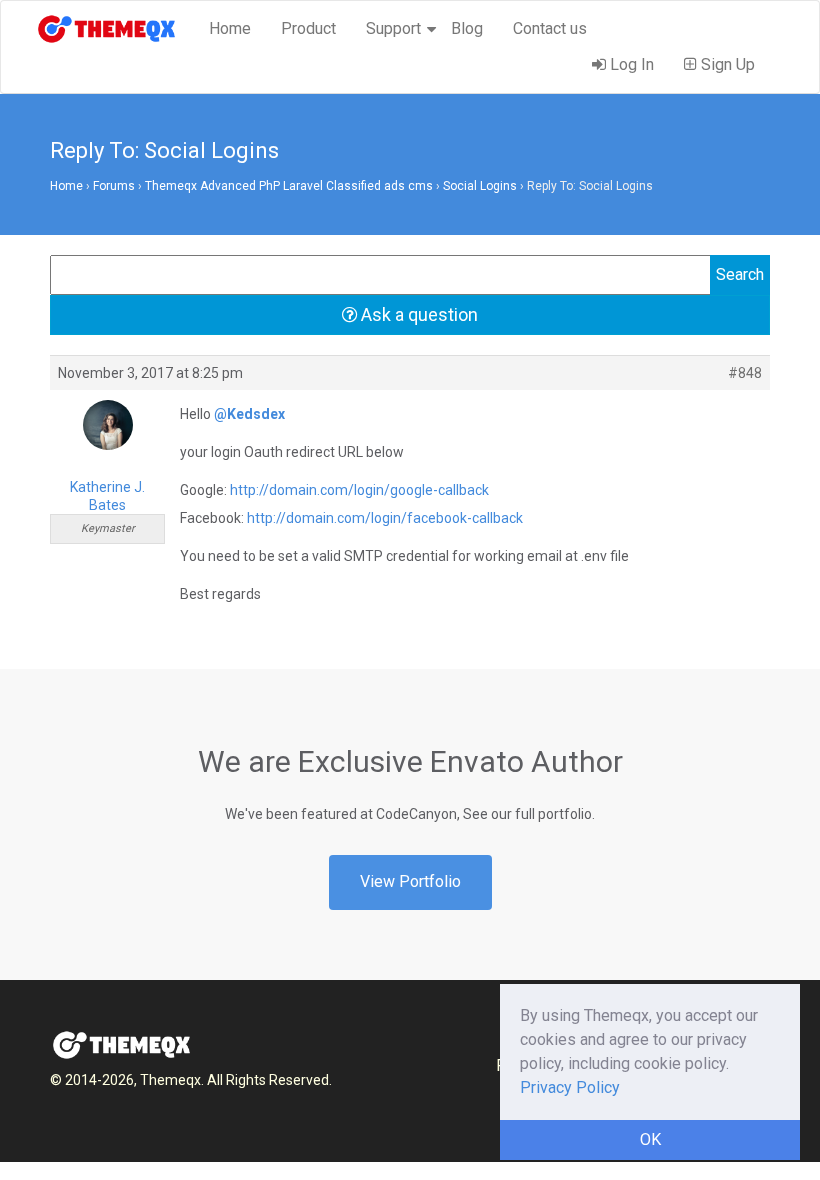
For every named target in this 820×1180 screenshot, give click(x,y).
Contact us (550, 28)
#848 (745, 373)
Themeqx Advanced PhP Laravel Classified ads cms (289, 186)
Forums (114, 186)
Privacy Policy (570, 1087)
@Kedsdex (249, 414)
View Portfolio (410, 881)
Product (308, 28)
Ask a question (417, 314)
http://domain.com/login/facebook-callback (385, 518)
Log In (630, 64)
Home (230, 28)
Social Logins (480, 186)
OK (650, 1139)
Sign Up (726, 64)
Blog (467, 28)
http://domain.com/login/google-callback (359, 490)
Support (393, 28)
